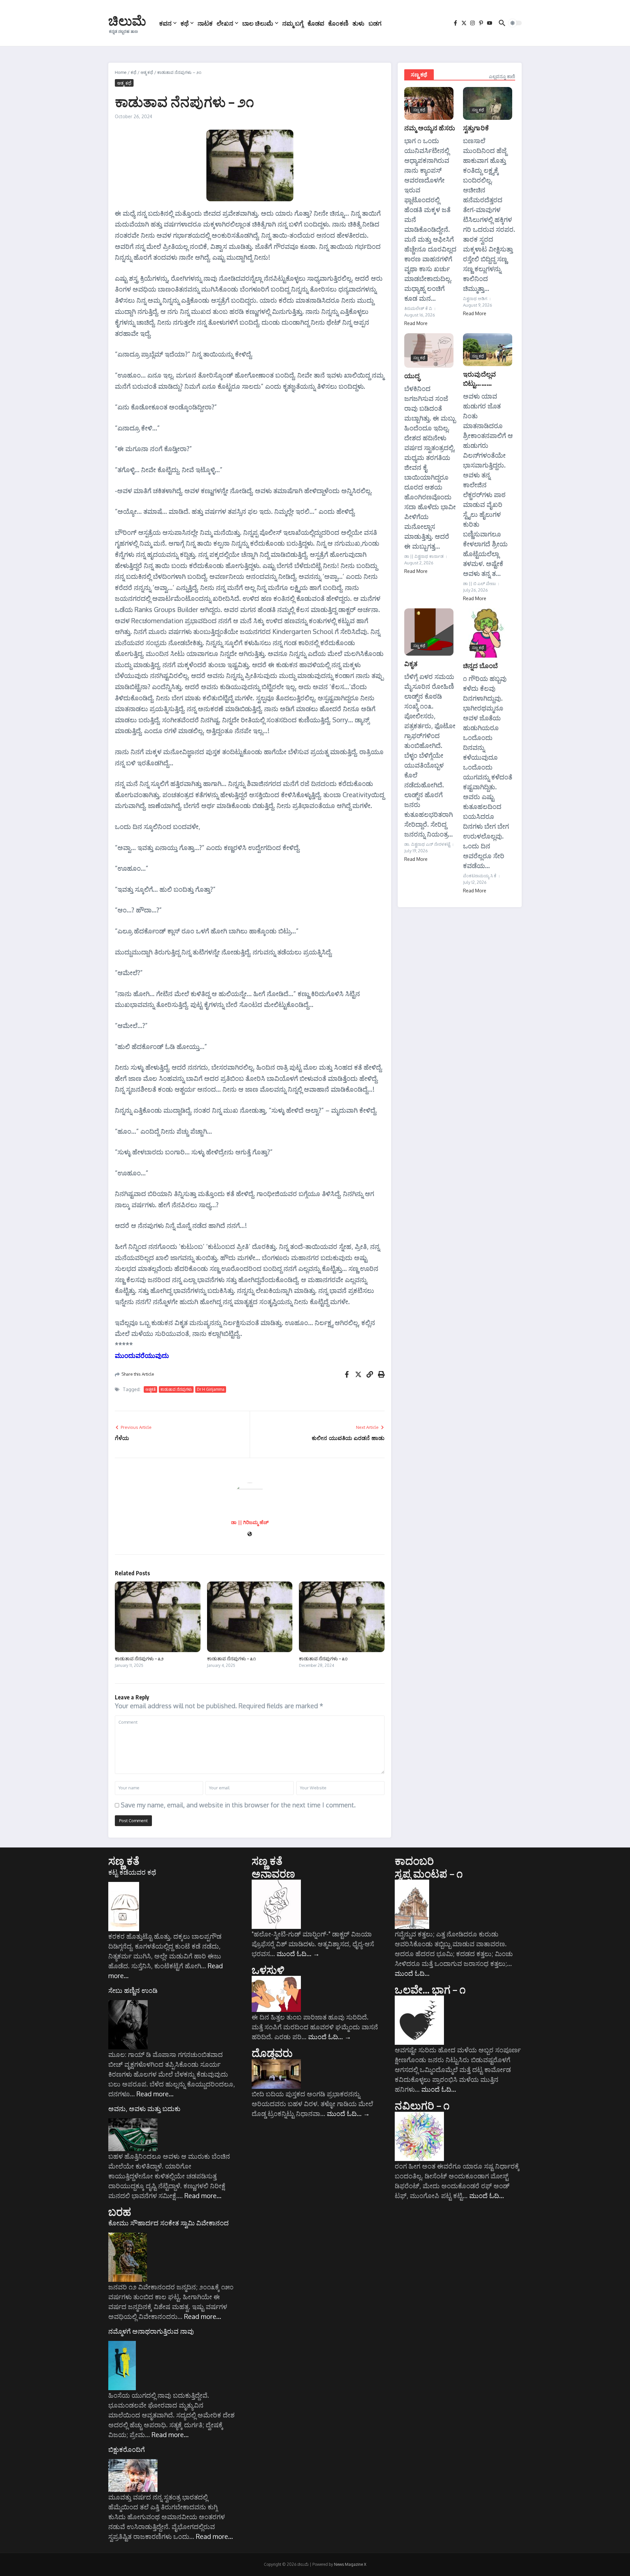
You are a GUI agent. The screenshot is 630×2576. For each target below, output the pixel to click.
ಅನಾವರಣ (273, 1873)
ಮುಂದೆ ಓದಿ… (298, 1954)
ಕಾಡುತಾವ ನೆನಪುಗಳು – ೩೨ (139, 1658)
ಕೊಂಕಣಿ (338, 23)
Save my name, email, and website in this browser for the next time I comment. (238, 1805)
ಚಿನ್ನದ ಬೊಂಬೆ (480, 665)
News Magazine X (350, 2564)
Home (121, 72)
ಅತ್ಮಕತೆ (150, 1389)
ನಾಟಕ (205, 23)
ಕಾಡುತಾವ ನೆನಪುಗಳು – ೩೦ (323, 1658)
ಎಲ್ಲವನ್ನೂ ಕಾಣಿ (502, 76)
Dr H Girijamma (211, 1389)
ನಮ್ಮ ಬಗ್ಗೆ (293, 23)
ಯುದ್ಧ (412, 375)
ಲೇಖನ (225, 23)
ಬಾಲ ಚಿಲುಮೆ (258, 23)
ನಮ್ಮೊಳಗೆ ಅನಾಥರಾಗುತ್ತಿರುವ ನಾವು (151, 2331)
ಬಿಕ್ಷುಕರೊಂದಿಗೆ (126, 2449)
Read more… (155, 2094)
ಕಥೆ (185, 23)
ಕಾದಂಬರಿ (414, 1861)
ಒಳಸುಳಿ (268, 1970)
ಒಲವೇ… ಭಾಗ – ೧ (430, 1989)
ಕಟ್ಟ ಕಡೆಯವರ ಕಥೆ (132, 1872)
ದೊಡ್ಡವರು (272, 2053)
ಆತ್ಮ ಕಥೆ (147, 72)
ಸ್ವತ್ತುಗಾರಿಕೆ (476, 128)
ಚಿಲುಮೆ (127, 20)
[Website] (250, 1534)
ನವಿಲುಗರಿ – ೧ (422, 2105)
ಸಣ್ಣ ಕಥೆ (419, 75)
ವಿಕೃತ (411, 663)
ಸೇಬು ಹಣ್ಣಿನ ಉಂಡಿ (133, 1990)
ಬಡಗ (375, 23)
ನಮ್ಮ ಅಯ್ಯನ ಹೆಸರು (430, 128)
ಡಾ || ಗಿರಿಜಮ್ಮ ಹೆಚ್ (250, 1522)
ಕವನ (165, 23)
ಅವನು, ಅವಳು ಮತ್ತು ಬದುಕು (144, 2108)
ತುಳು (358, 23)
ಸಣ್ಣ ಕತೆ (124, 1861)
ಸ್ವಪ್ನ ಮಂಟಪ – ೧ (429, 1873)
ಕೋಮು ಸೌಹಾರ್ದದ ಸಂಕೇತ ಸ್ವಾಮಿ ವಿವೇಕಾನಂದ (168, 2223)
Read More (416, 323)
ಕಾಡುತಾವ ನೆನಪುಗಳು (176, 1389)
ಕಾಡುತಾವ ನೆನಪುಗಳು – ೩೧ (231, 1658)
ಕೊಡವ (316, 23)
